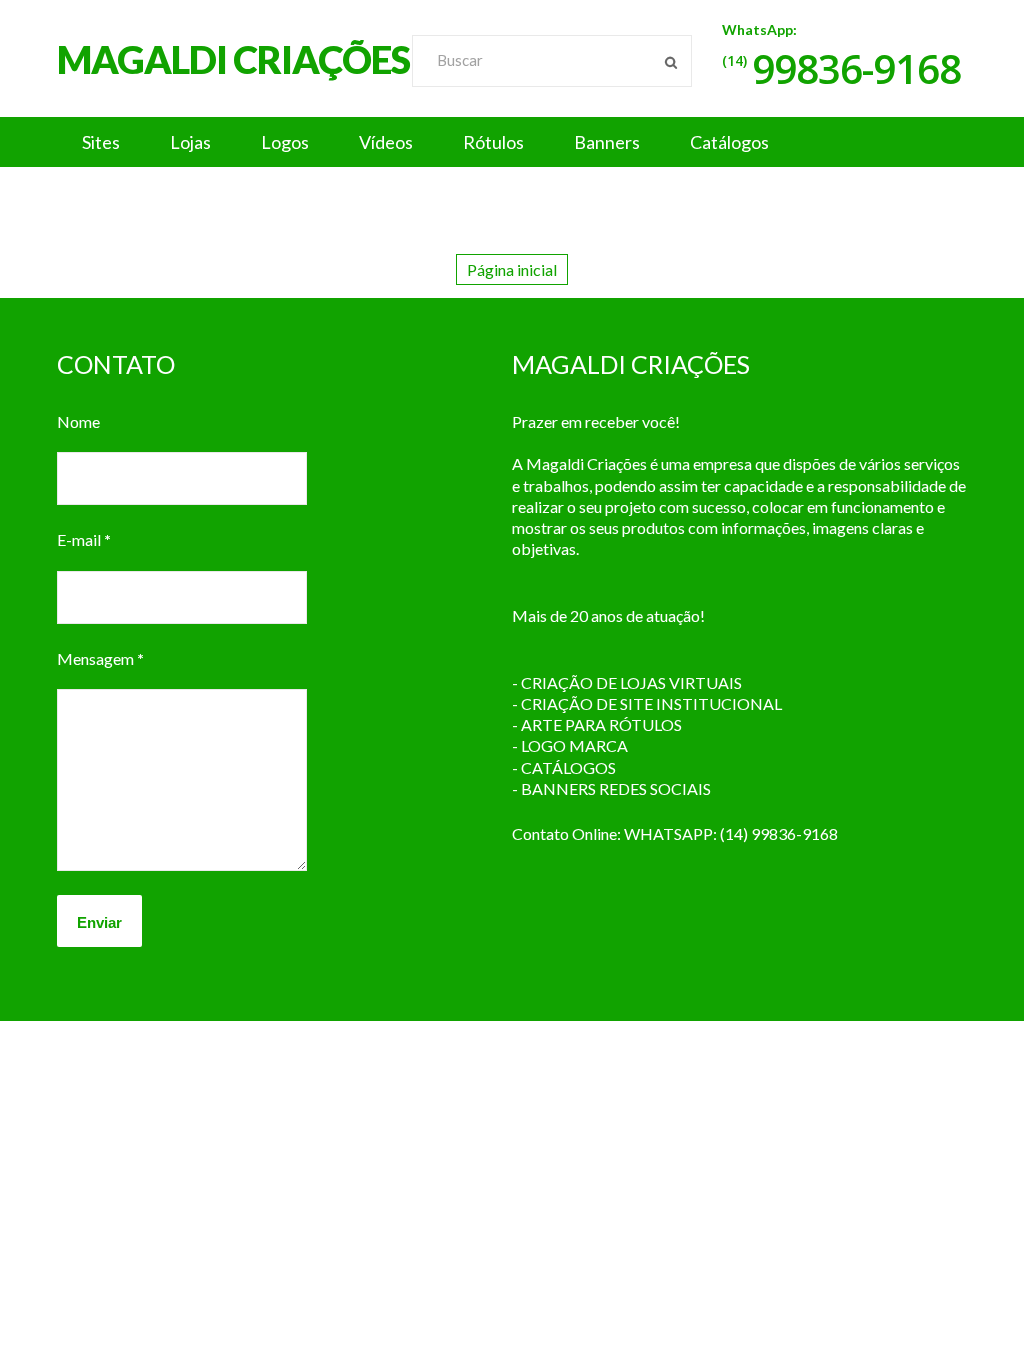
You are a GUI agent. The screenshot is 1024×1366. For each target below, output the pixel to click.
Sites (101, 142)
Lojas (190, 142)
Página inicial (512, 269)
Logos (285, 142)
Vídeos (386, 142)
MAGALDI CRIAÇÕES (233, 59)
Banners (607, 142)
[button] (512, 142)
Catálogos (729, 142)
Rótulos (493, 142)
